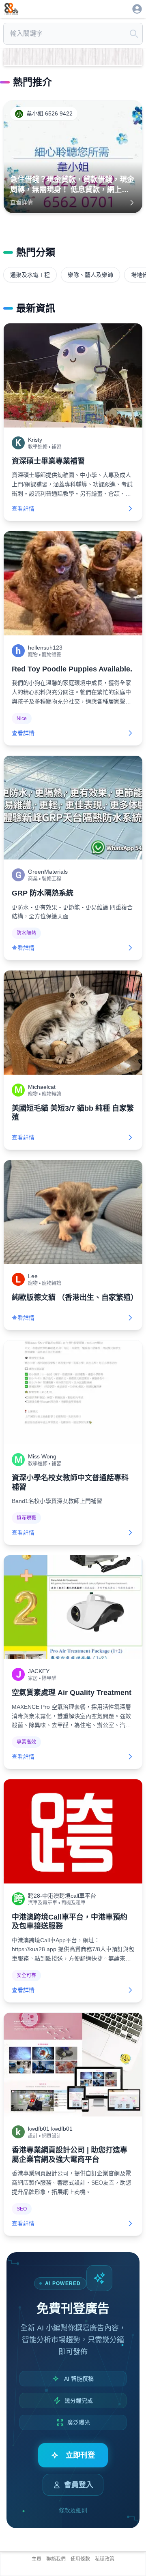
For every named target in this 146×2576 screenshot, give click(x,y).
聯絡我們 (56, 2559)
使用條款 (80, 2559)
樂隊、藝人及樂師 (90, 275)
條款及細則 (73, 2510)
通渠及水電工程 (30, 275)
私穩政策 (105, 2559)
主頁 (36, 2559)
